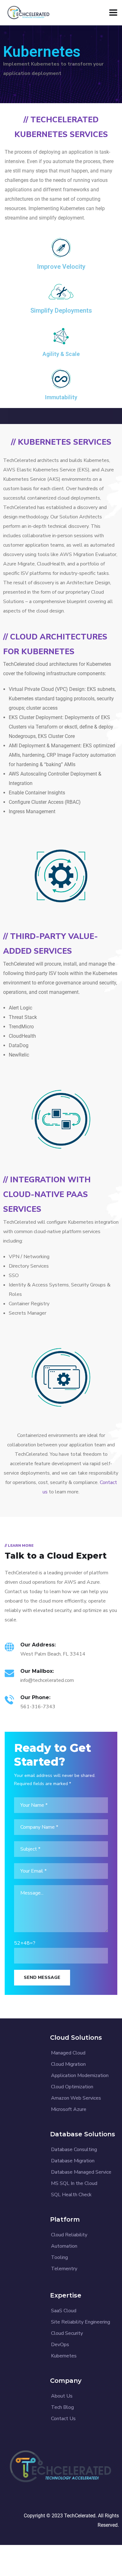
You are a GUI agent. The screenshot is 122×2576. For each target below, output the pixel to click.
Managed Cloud (68, 2053)
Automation (64, 2246)
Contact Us (63, 2419)
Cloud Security (67, 2333)
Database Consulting (74, 2149)
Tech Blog (62, 2407)
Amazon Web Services (76, 2098)
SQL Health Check (71, 2195)
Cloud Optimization (72, 2087)
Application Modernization (80, 2075)
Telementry (64, 2269)
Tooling (59, 2257)
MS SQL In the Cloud (74, 2183)
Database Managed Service (81, 2172)
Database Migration (73, 2161)
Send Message (42, 1977)
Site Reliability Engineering (81, 2322)
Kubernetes (64, 2356)
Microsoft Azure (69, 2109)
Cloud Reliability (69, 2235)
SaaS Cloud (64, 2311)
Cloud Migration (68, 2064)
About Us (62, 2396)
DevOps (60, 2345)
